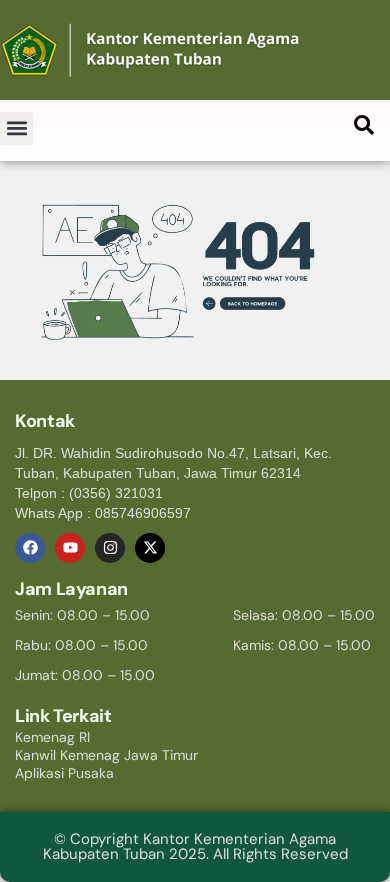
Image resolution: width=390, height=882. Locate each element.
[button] (16, 128)
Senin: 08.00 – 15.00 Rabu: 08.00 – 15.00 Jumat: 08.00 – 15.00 (85, 645)
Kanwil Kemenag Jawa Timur (106, 755)
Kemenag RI (52, 737)
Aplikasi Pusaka (64, 773)
